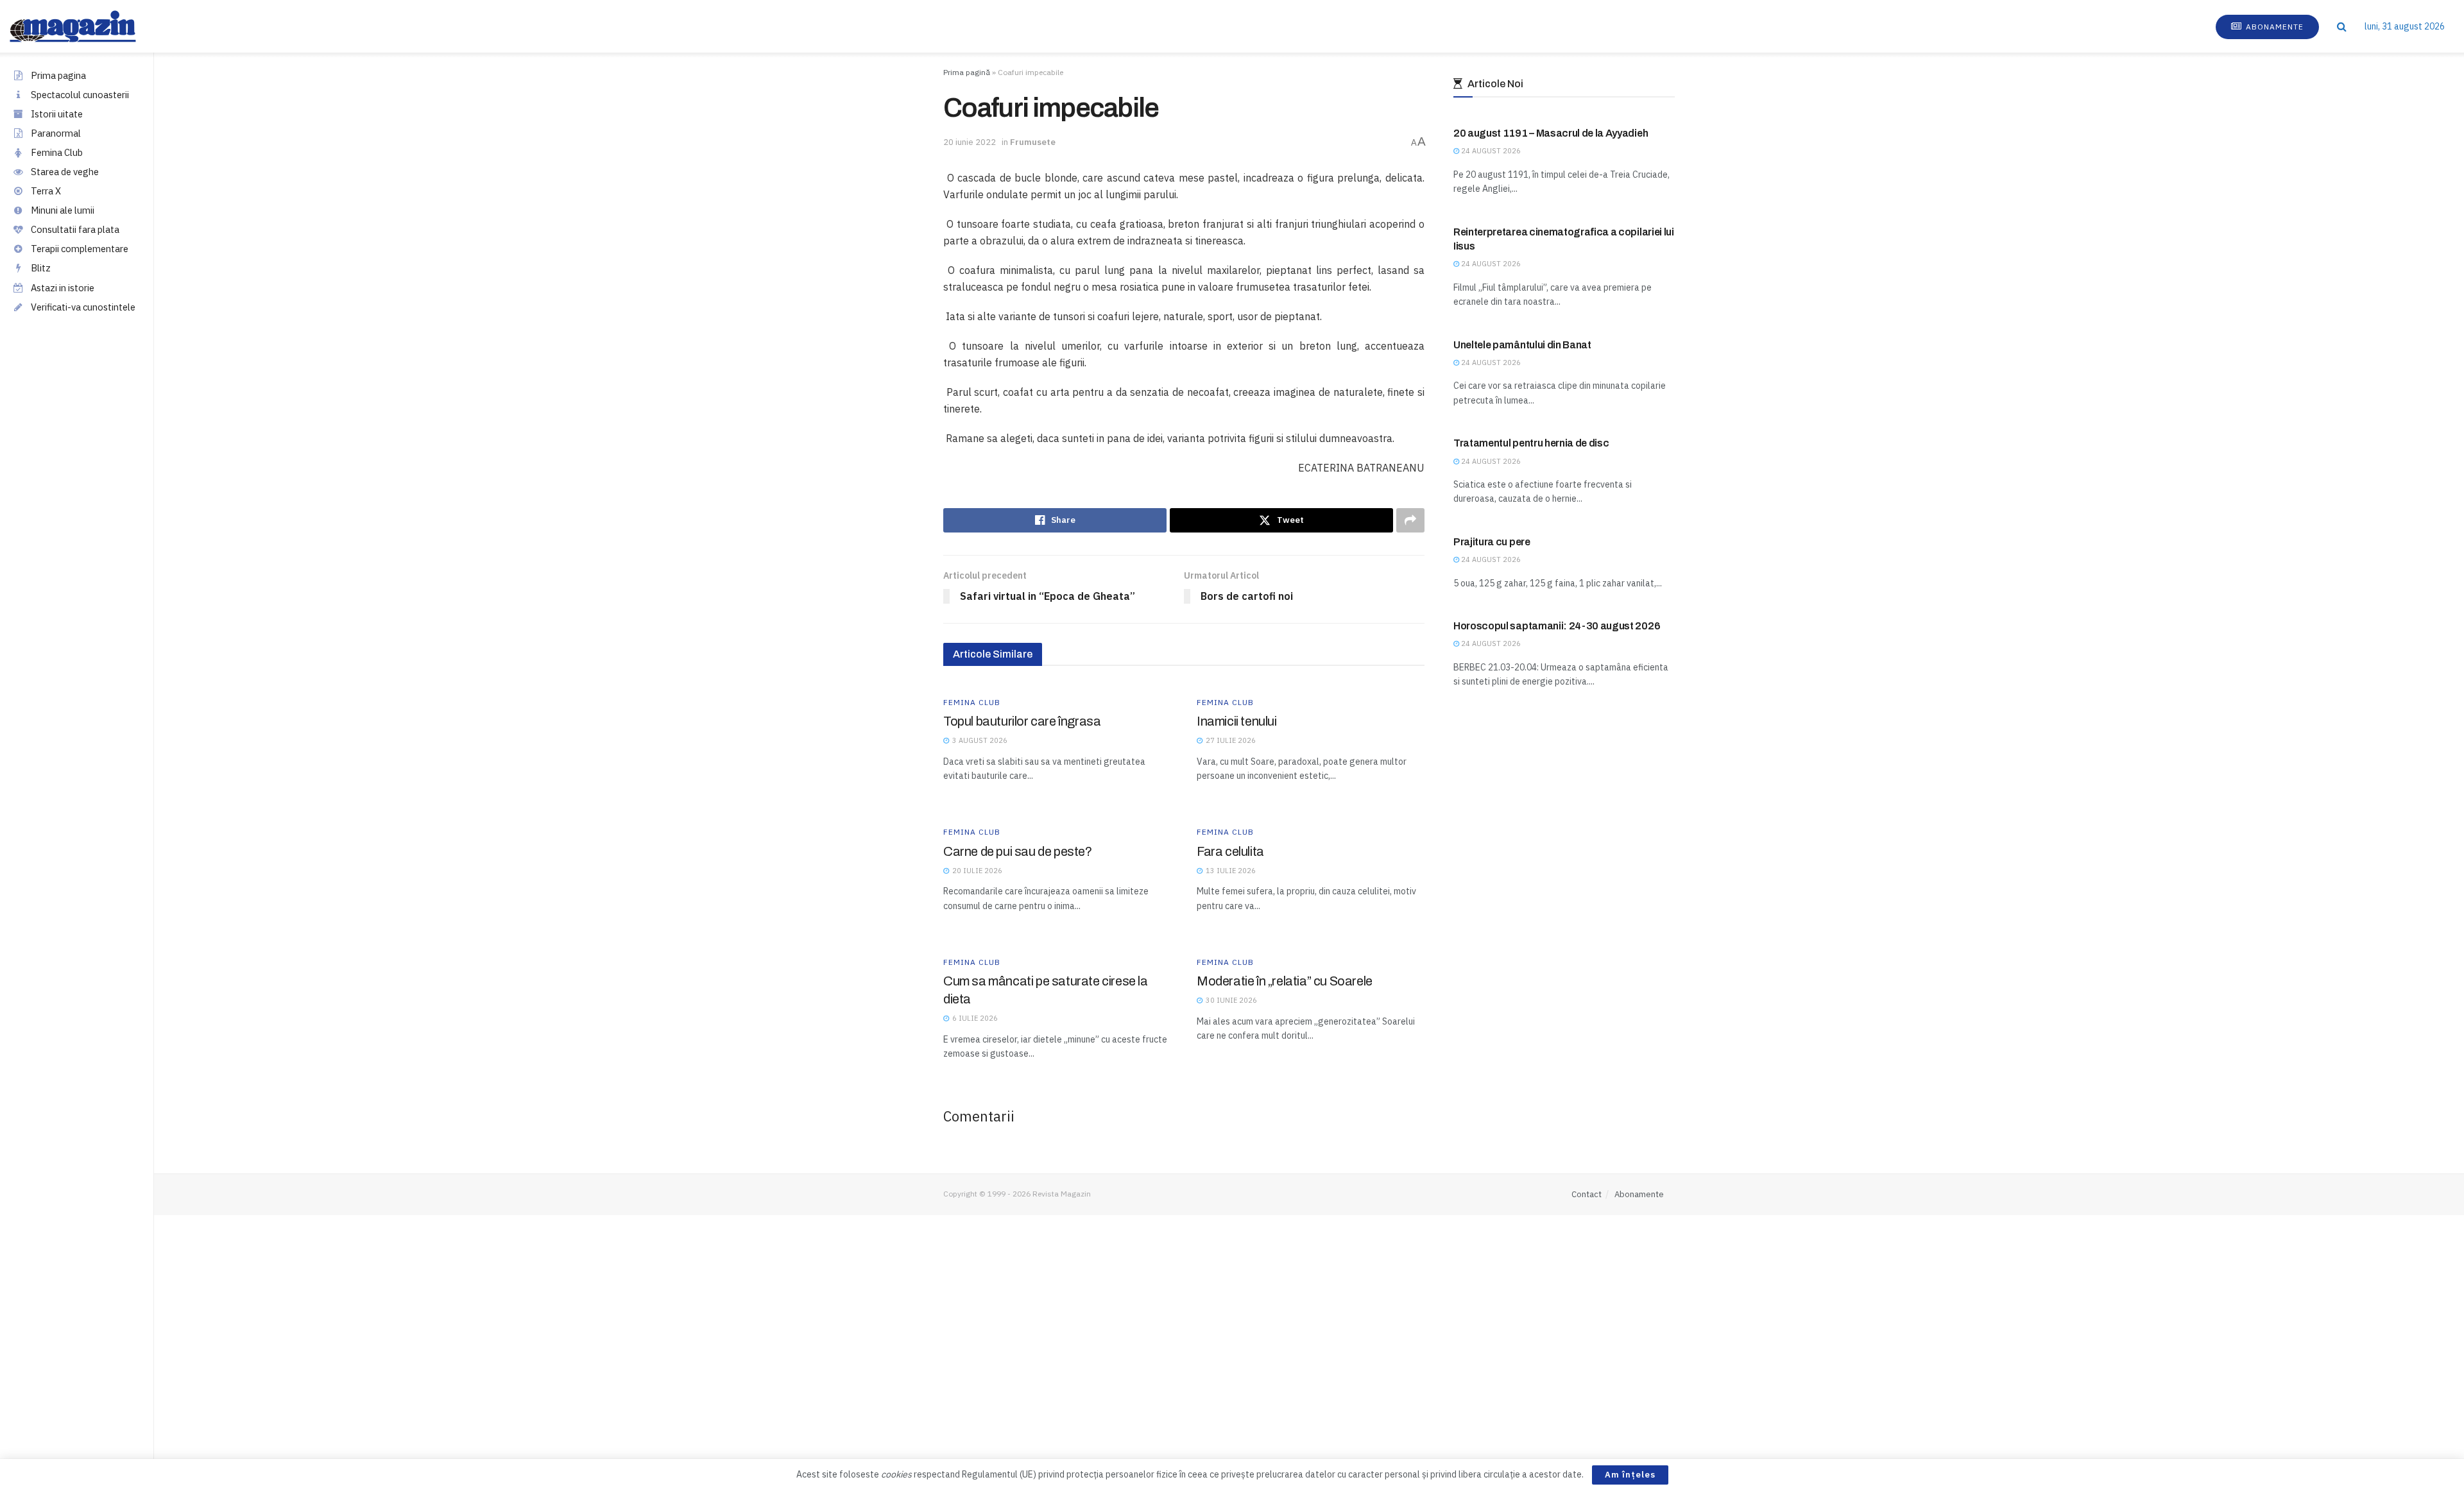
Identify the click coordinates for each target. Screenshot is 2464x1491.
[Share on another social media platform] (1410, 520)
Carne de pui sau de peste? (1018, 851)
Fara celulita (1230, 851)
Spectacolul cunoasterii (80, 95)
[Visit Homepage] (86, 26)
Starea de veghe (65, 172)
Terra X (46, 191)
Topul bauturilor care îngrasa (1022, 721)
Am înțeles (1630, 1475)
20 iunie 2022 (970, 142)
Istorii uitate (57, 114)
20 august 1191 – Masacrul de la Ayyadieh (1551, 133)
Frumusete (1033, 142)
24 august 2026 (1490, 151)
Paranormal (56, 133)
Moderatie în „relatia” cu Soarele (1285, 981)
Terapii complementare (80, 249)
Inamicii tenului (1237, 721)
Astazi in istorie (63, 288)
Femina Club (57, 152)
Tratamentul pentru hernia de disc (1531, 443)
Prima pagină (967, 72)
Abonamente (2273, 27)
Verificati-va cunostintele (83, 307)
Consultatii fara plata (75, 229)
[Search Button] (2342, 26)
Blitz (41, 268)
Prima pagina (58, 75)
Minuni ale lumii (63, 210)
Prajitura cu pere (1492, 542)
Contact (1587, 1194)
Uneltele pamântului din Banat (1522, 345)
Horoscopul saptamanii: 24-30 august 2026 (1557, 626)
